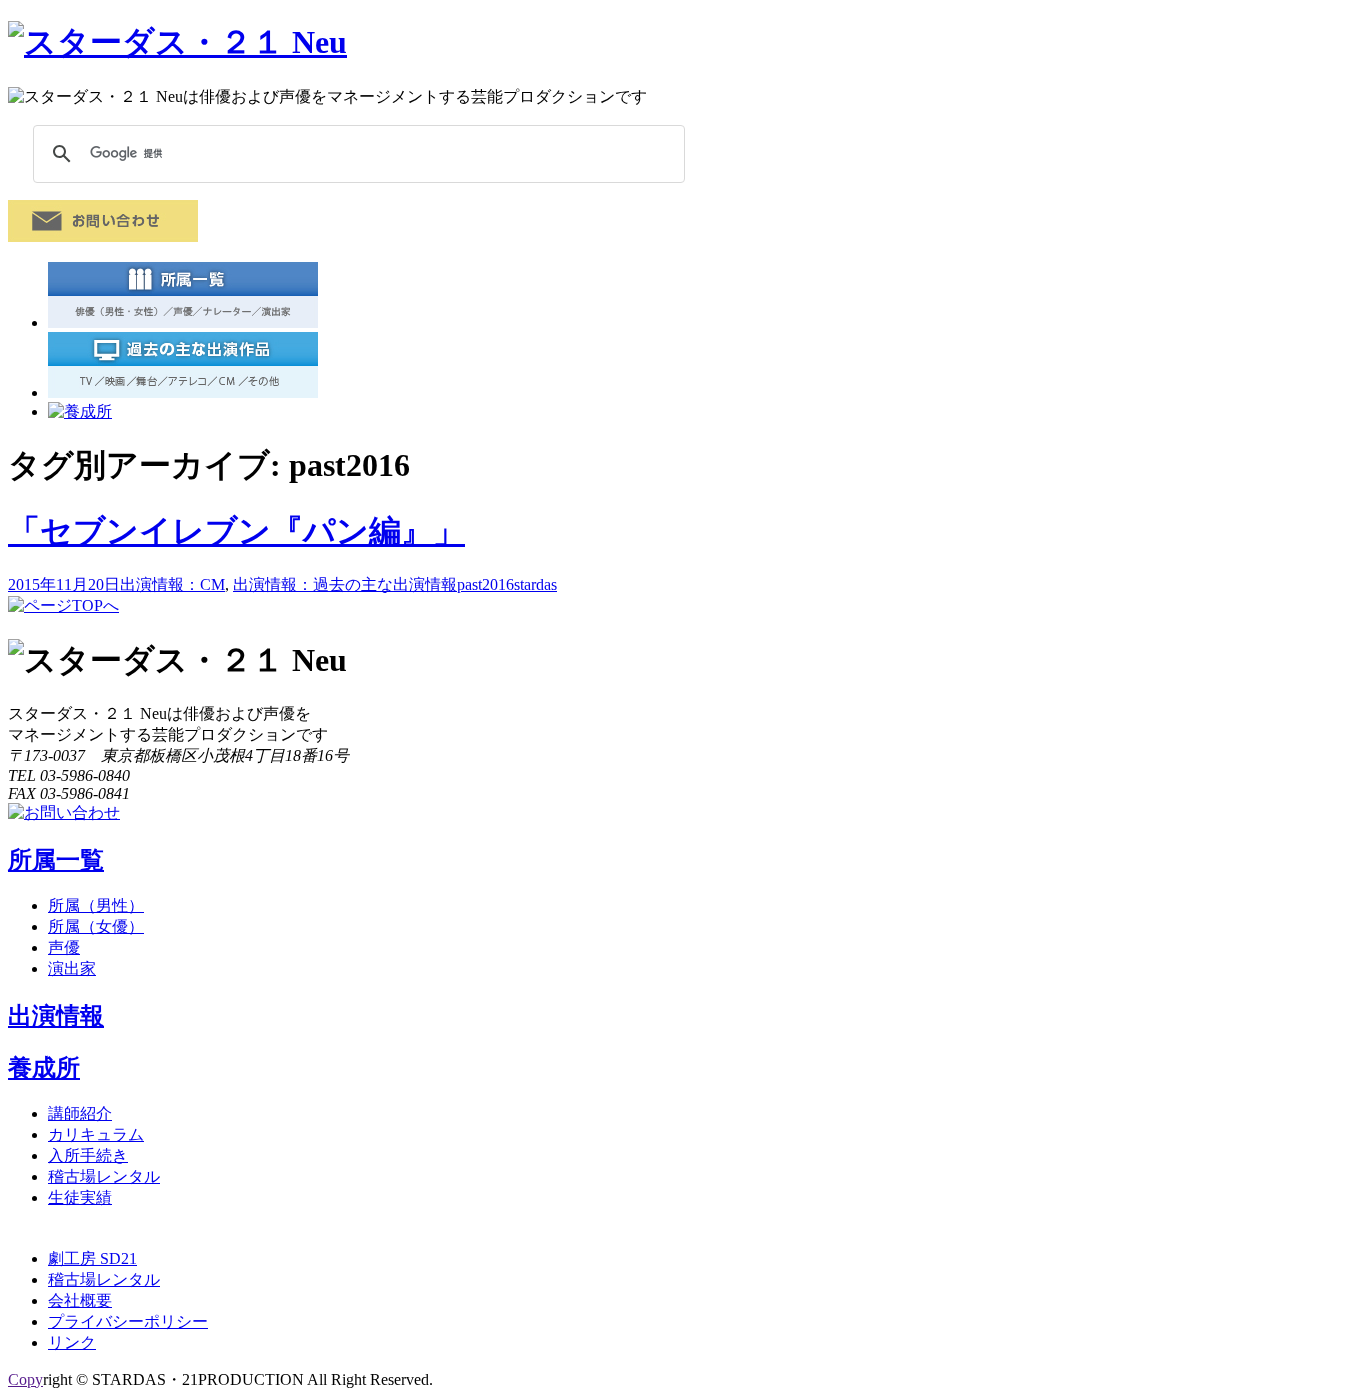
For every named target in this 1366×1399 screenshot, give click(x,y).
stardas (535, 584)
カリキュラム (96, 1134)
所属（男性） (96, 905)
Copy (25, 1379)
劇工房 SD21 (92, 1258)
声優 (64, 947)
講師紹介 (80, 1113)
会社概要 (80, 1300)
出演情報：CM (172, 584)
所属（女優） (96, 926)
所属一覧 (56, 860)
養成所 (44, 1068)
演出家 (72, 968)
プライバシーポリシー (128, 1321)
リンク (72, 1342)
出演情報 (56, 1016)
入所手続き (88, 1155)
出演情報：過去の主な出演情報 (345, 584)
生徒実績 (80, 1197)
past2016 (485, 584)
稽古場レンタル (104, 1176)
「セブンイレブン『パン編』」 (236, 531)
